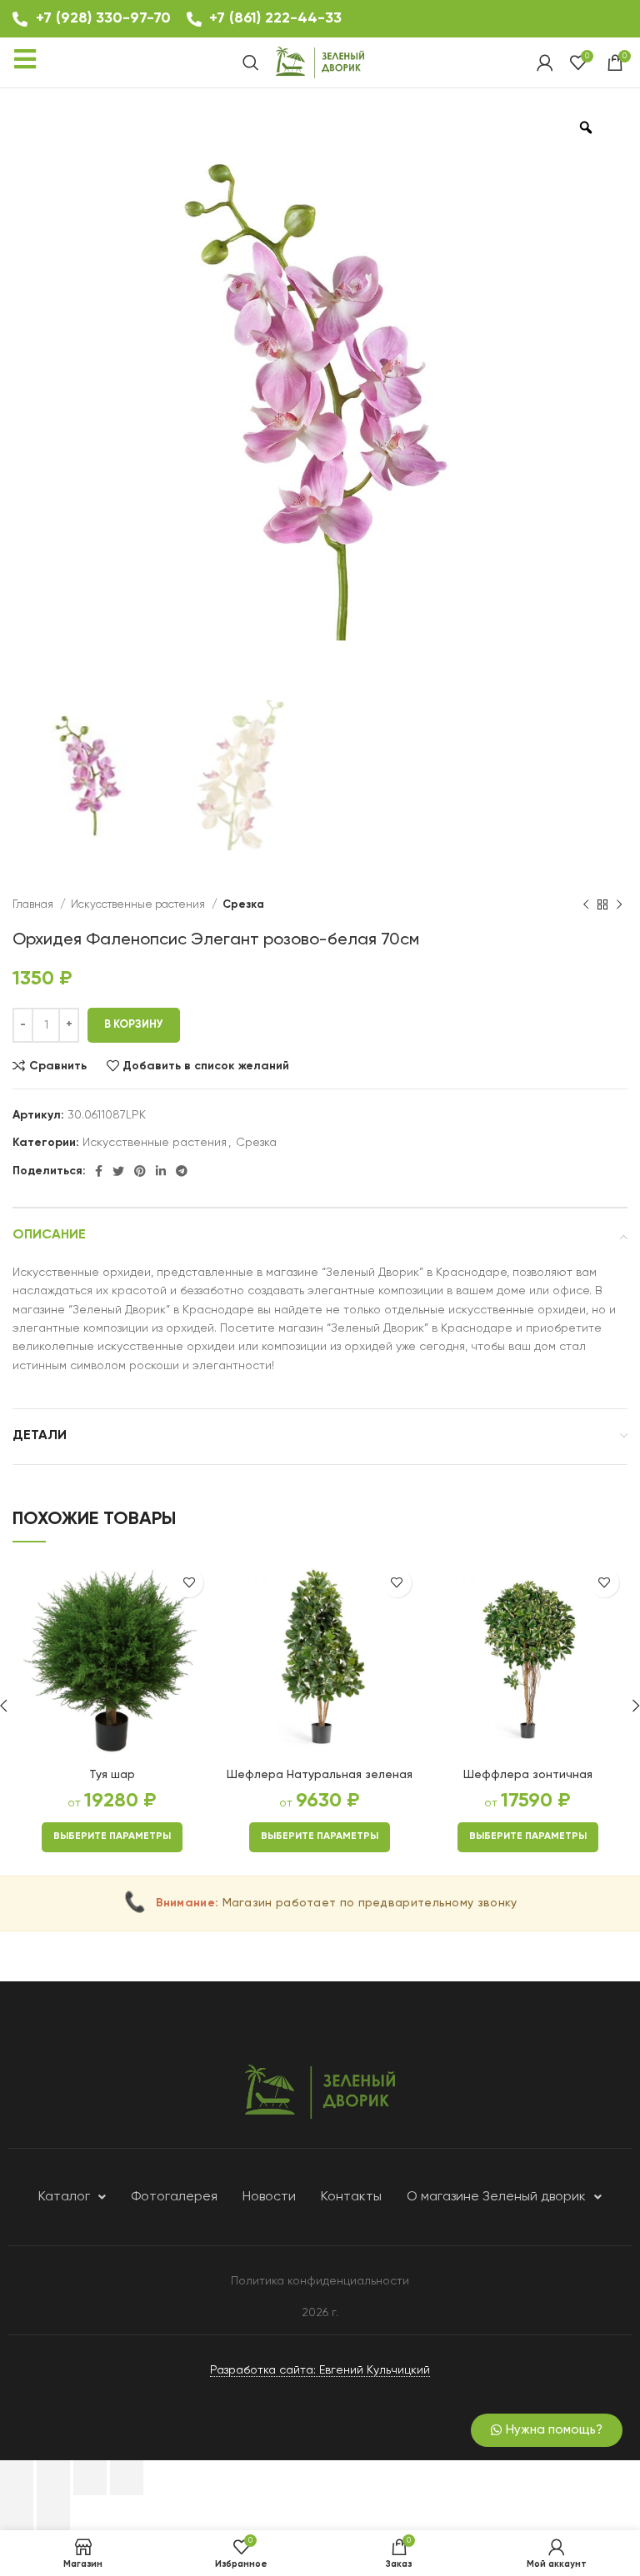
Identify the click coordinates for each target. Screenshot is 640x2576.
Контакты (351, 2197)
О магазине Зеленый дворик (496, 2197)
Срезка (243, 905)
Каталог (64, 2197)
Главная (34, 905)
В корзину (134, 1025)
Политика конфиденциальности (320, 2281)
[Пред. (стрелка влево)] (17, 2513)
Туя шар (112, 1775)
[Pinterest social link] (140, 1171)
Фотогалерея (174, 2197)
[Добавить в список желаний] (189, 1583)
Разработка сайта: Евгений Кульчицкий (320, 2370)
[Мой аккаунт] (545, 62)
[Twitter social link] (118, 1171)
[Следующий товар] (619, 905)
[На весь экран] (90, 2478)
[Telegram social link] (182, 1171)
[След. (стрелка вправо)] (53, 2513)
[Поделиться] (53, 2478)
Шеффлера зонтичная (528, 1775)
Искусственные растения (139, 905)
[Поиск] (251, 62)
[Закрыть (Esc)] (17, 2478)
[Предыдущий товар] (586, 905)
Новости (269, 2197)
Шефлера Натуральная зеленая (320, 1775)
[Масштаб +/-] (127, 2478)
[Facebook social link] (99, 1171)
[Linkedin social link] (161, 1171)
